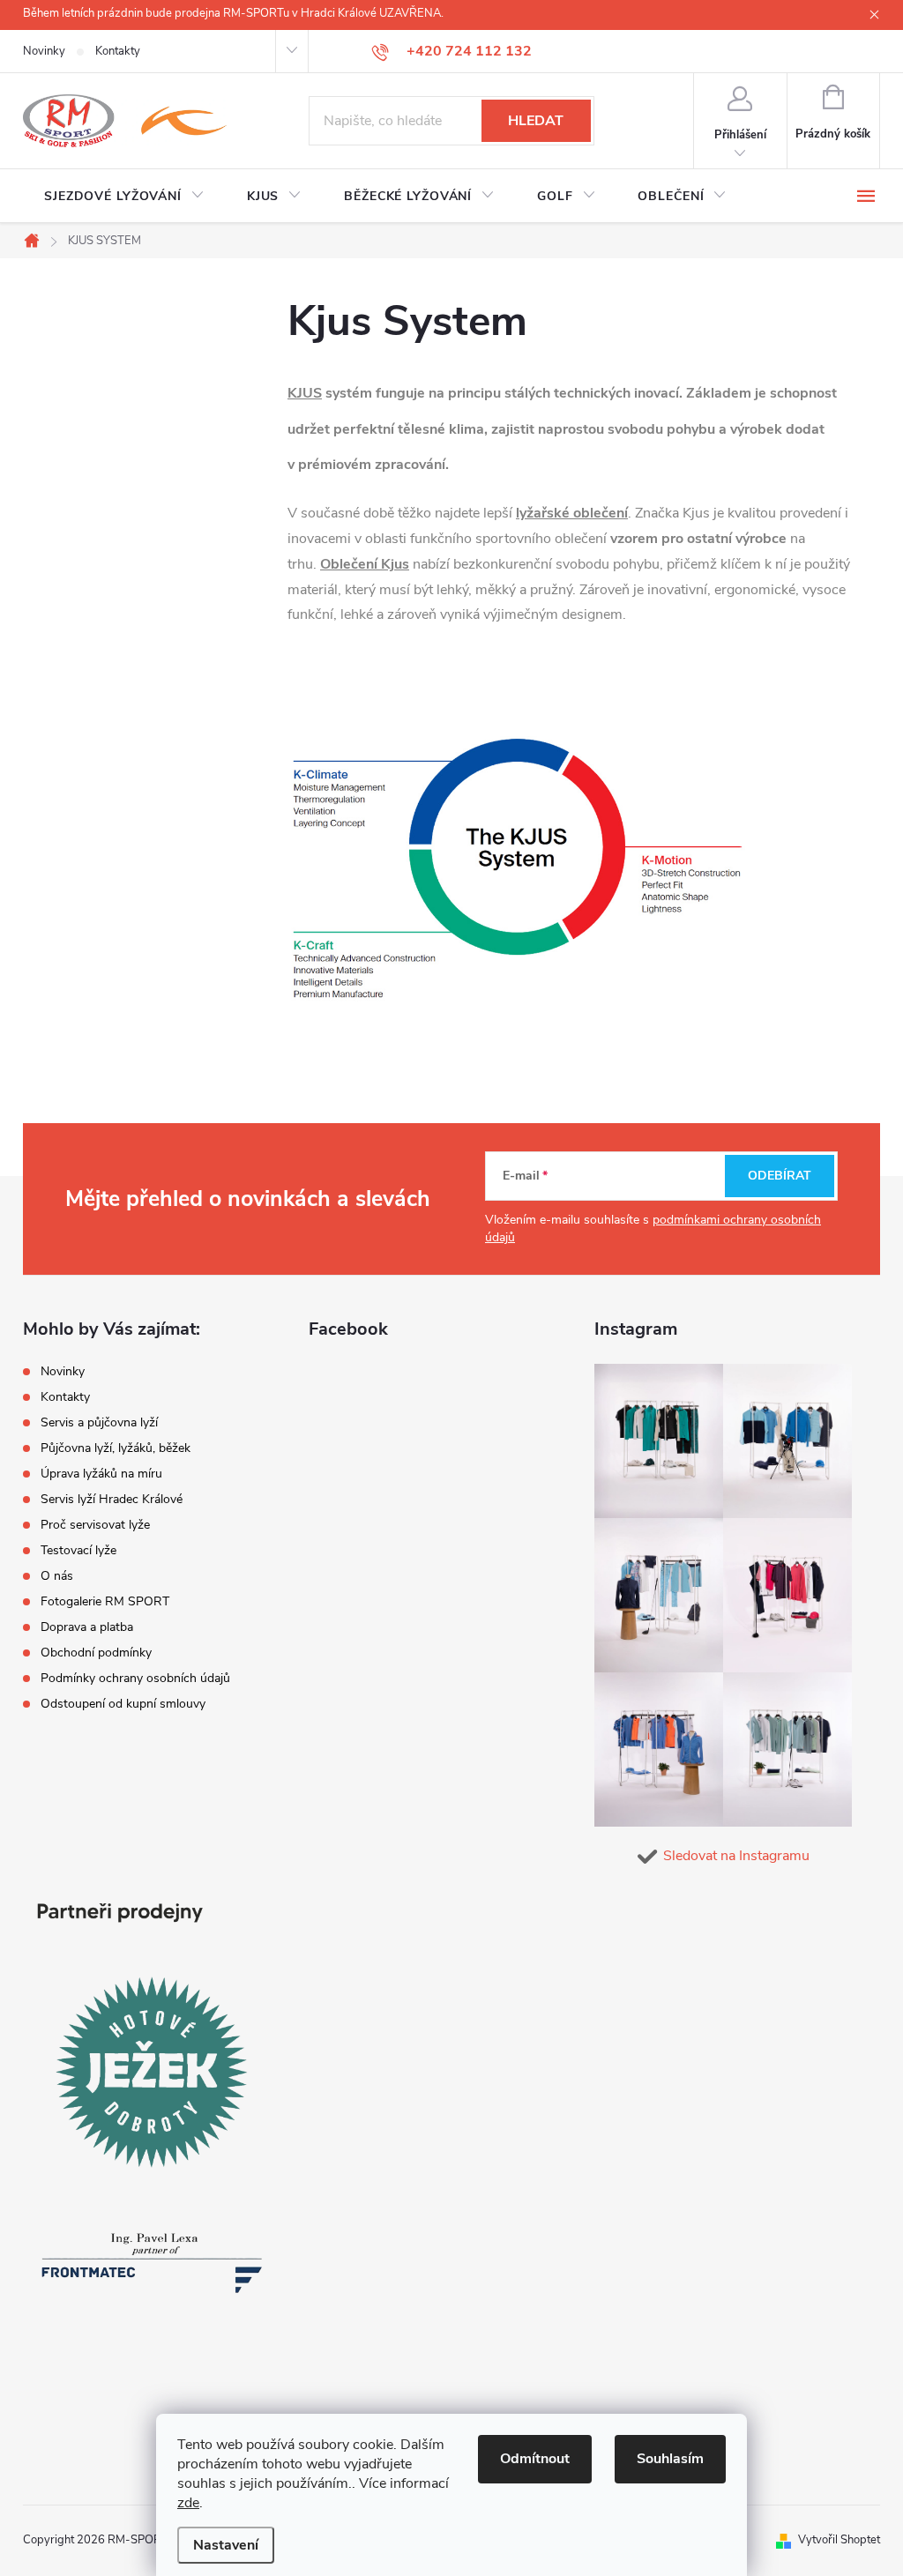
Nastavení (226, 2545)
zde (188, 2503)
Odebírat (780, 1176)
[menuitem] (124, 197)
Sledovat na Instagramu (736, 1856)
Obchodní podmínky (96, 1653)
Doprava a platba (87, 1627)
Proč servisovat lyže (95, 1525)
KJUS (305, 393)
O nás (57, 1576)
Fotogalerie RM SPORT (105, 1601)
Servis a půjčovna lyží (99, 1422)
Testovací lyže (78, 1550)
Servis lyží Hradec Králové (112, 1499)
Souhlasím (670, 2459)
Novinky (44, 51)
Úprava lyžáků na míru (101, 1474)
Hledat (536, 121)
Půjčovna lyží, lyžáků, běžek (116, 1448)
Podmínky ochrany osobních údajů (135, 1678)
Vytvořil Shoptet (839, 2540)
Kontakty (118, 51)
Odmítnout (535, 2459)
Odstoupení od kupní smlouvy (123, 1704)
